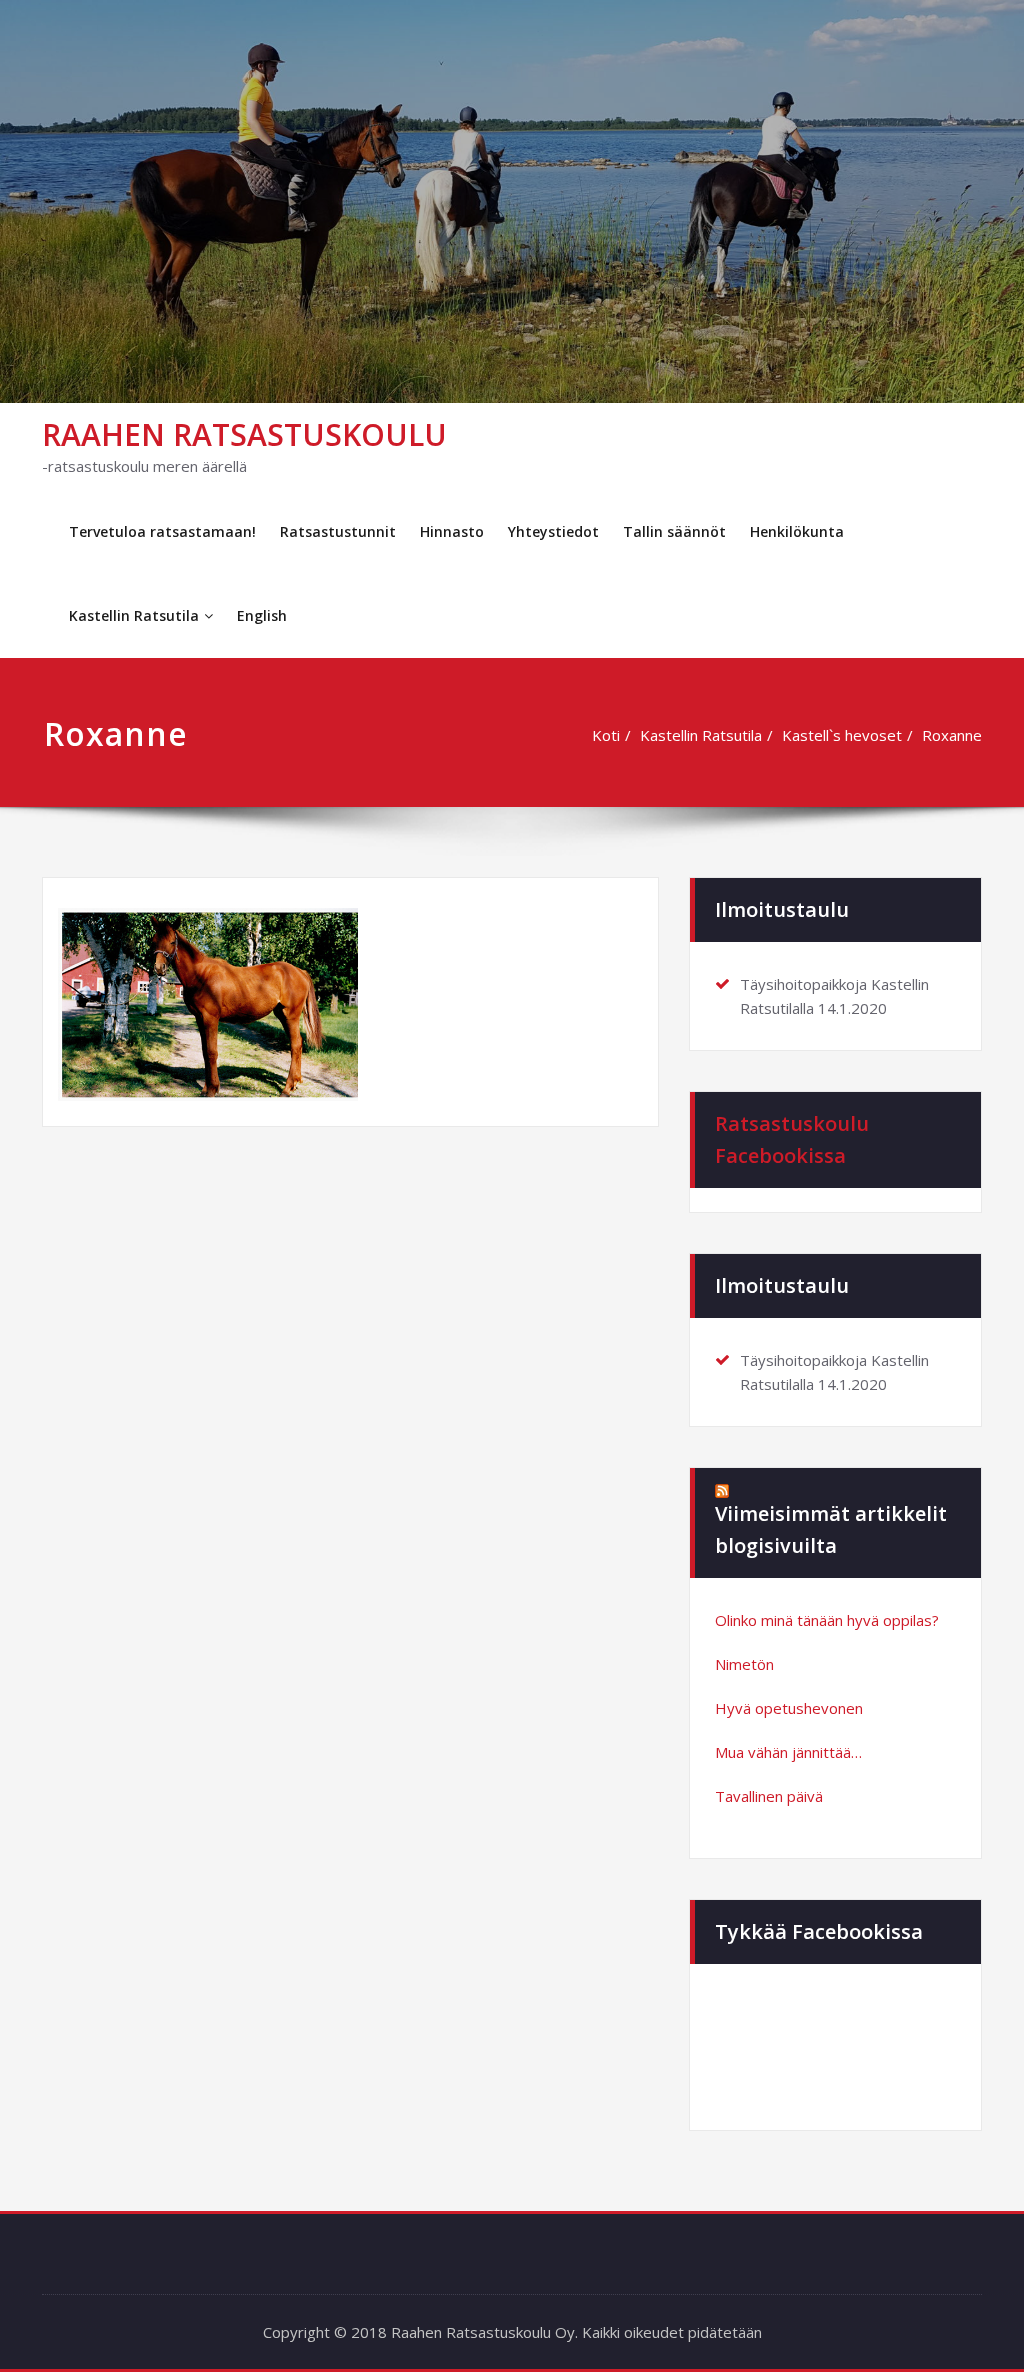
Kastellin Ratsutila (134, 615)
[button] (208, 1004)
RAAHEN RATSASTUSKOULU (244, 434)
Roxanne (952, 735)
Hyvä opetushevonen (789, 1708)
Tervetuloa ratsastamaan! (162, 531)
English (262, 615)
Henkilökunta (797, 531)
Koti (606, 735)
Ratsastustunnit (338, 531)
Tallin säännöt (674, 531)
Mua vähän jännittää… (788, 1752)
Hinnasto (452, 531)
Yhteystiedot (553, 531)
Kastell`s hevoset (842, 735)
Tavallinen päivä (769, 1796)
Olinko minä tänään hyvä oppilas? (827, 1620)
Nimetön (744, 1664)
